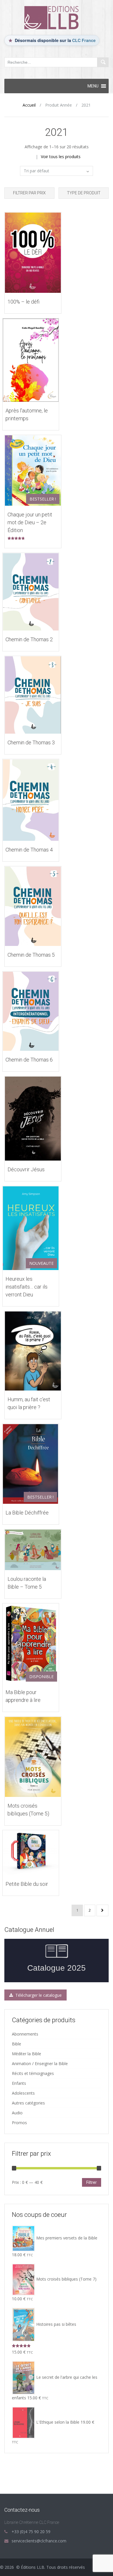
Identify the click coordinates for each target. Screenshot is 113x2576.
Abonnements (25, 2034)
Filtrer (92, 2182)
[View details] (33, 252)
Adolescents (23, 2093)
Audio (17, 2113)
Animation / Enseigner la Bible (40, 2063)
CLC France (84, 40)
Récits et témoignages (33, 2073)
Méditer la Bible (27, 2054)
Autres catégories (28, 2103)
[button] (93, 86)
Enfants (19, 2083)
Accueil (29, 105)
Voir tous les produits (61, 157)
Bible (17, 2044)
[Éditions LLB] (57, 17)
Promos (19, 2123)
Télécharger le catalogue (38, 1995)
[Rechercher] (103, 62)
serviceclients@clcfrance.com (39, 2541)
